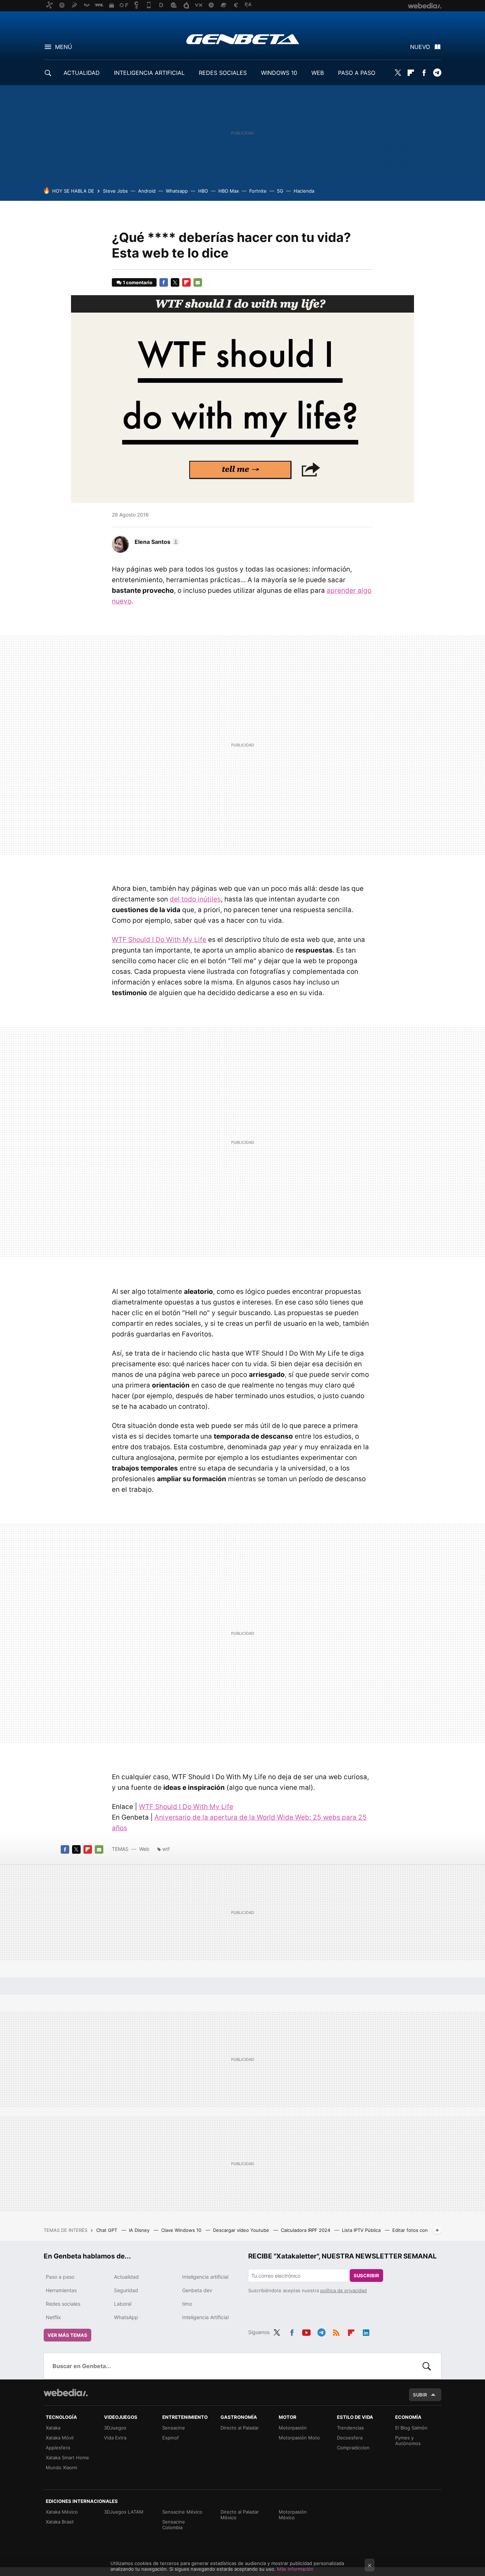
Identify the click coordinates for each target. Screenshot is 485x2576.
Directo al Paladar (240, 2428)
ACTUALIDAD (82, 73)
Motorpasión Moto (299, 2438)
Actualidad (126, 2277)
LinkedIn (366, 2331)
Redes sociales (63, 2304)
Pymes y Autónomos (408, 2440)
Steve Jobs (115, 191)
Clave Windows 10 (182, 2230)
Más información (295, 2569)
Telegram (437, 73)
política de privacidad (344, 2290)
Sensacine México (182, 2512)
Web (144, 1849)
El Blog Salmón (411, 2428)
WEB (318, 73)
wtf (166, 1849)
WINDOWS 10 (279, 73)
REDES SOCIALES (223, 73)
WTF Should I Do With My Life (159, 940)
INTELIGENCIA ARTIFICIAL (149, 73)
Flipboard (411, 73)
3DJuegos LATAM (124, 2512)
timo (187, 2304)
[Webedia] (66, 2393)
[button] (156, 542)
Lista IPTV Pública (362, 2230)
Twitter (398, 73)
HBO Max (229, 191)
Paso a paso (60, 2277)
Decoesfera (350, 2438)
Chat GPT (107, 2230)
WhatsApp (126, 2317)
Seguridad (126, 2290)
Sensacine (174, 2428)
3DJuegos (115, 2428)
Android (147, 191)
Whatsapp (177, 191)
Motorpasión (293, 2428)
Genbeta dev (197, 2290)
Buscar (427, 2366)
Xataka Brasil (60, 2522)
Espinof (171, 2438)
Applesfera (58, 2448)
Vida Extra (115, 2438)
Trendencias (350, 2428)
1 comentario (138, 282)
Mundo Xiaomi (61, 2467)
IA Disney (140, 2230)
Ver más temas (67, 2335)
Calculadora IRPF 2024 (306, 2230)
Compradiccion (353, 2448)
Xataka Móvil (60, 2438)
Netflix (53, 2317)
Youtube (306, 2331)
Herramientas (61, 2290)
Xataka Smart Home (67, 2458)
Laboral (123, 2304)
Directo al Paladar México (240, 2515)
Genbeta (243, 39)
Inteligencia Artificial (205, 2317)
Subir (420, 2395)
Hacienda (304, 191)
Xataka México (62, 2512)
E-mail (198, 282)
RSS (336, 2331)
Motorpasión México (293, 2515)
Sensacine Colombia (174, 2525)
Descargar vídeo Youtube (242, 2230)
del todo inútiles (195, 899)
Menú (64, 47)
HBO (203, 191)
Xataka (53, 2428)
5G (280, 191)
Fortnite (258, 191)
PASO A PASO (357, 73)
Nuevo (420, 47)
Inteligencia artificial (205, 2277)
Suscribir (366, 2276)
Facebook (424, 73)
